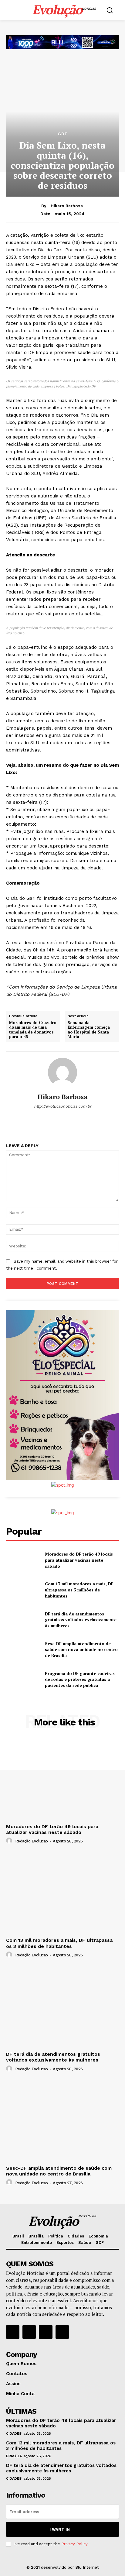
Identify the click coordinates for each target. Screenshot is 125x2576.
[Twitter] (46, 2332)
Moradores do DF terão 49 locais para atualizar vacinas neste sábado (79, 1560)
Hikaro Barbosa (67, 206)
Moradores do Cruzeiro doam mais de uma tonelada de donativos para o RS (33, 1030)
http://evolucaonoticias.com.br (63, 1106)
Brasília (14, 2456)
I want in (60, 2529)
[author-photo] (10, 1841)
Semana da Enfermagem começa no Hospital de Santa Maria (89, 1030)
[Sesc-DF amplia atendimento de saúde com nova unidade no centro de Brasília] (23, 1649)
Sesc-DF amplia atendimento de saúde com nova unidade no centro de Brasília (81, 1649)
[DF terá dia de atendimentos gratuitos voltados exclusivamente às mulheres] (23, 1620)
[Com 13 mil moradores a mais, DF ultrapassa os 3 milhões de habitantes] (23, 1590)
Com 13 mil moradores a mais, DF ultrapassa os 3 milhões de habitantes (79, 1590)
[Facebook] (13, 2332)
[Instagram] (29, 2332)
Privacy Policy (74, 2544)
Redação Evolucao (32, 1841)
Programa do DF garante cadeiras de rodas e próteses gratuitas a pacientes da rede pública (80, 1679)
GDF (63, 134)
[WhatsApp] (63, 1117)
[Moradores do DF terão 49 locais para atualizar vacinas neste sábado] (23, 1560)
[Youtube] (62, 2332)
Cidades (14, 2433)
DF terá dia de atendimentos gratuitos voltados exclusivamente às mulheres (81, 1620)
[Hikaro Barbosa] (62, 1072)
